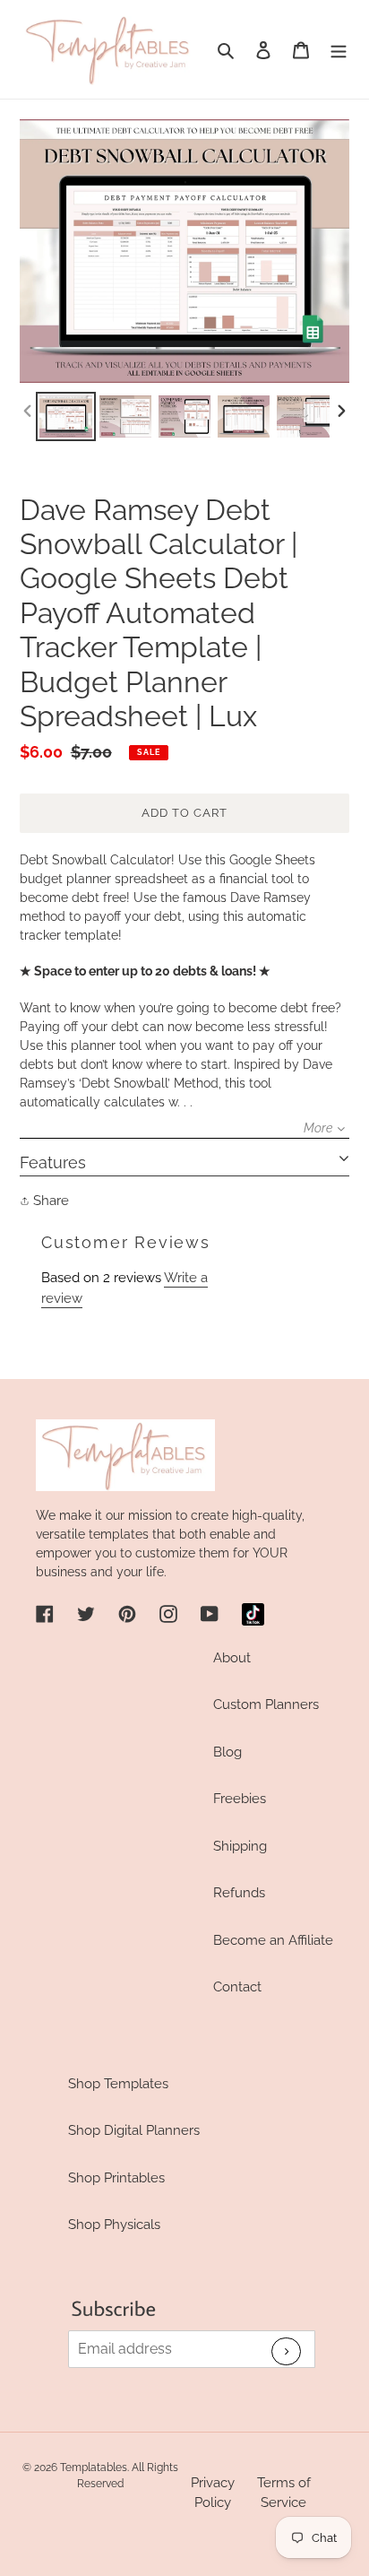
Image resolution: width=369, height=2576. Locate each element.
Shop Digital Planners (134, 2130)
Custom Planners (266, 1704)
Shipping (240, 1846)
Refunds (239, 1893)
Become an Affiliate (273, 1940)
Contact (237, 1987)
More (318, 1128)
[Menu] (339, 50)
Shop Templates (118, 2084)
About (232, 1658)
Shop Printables (116, 2178)
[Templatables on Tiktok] (253, 1614)
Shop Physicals (114, 2225)
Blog (227, 1752)
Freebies (240, 1799)
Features (53, 1162)
